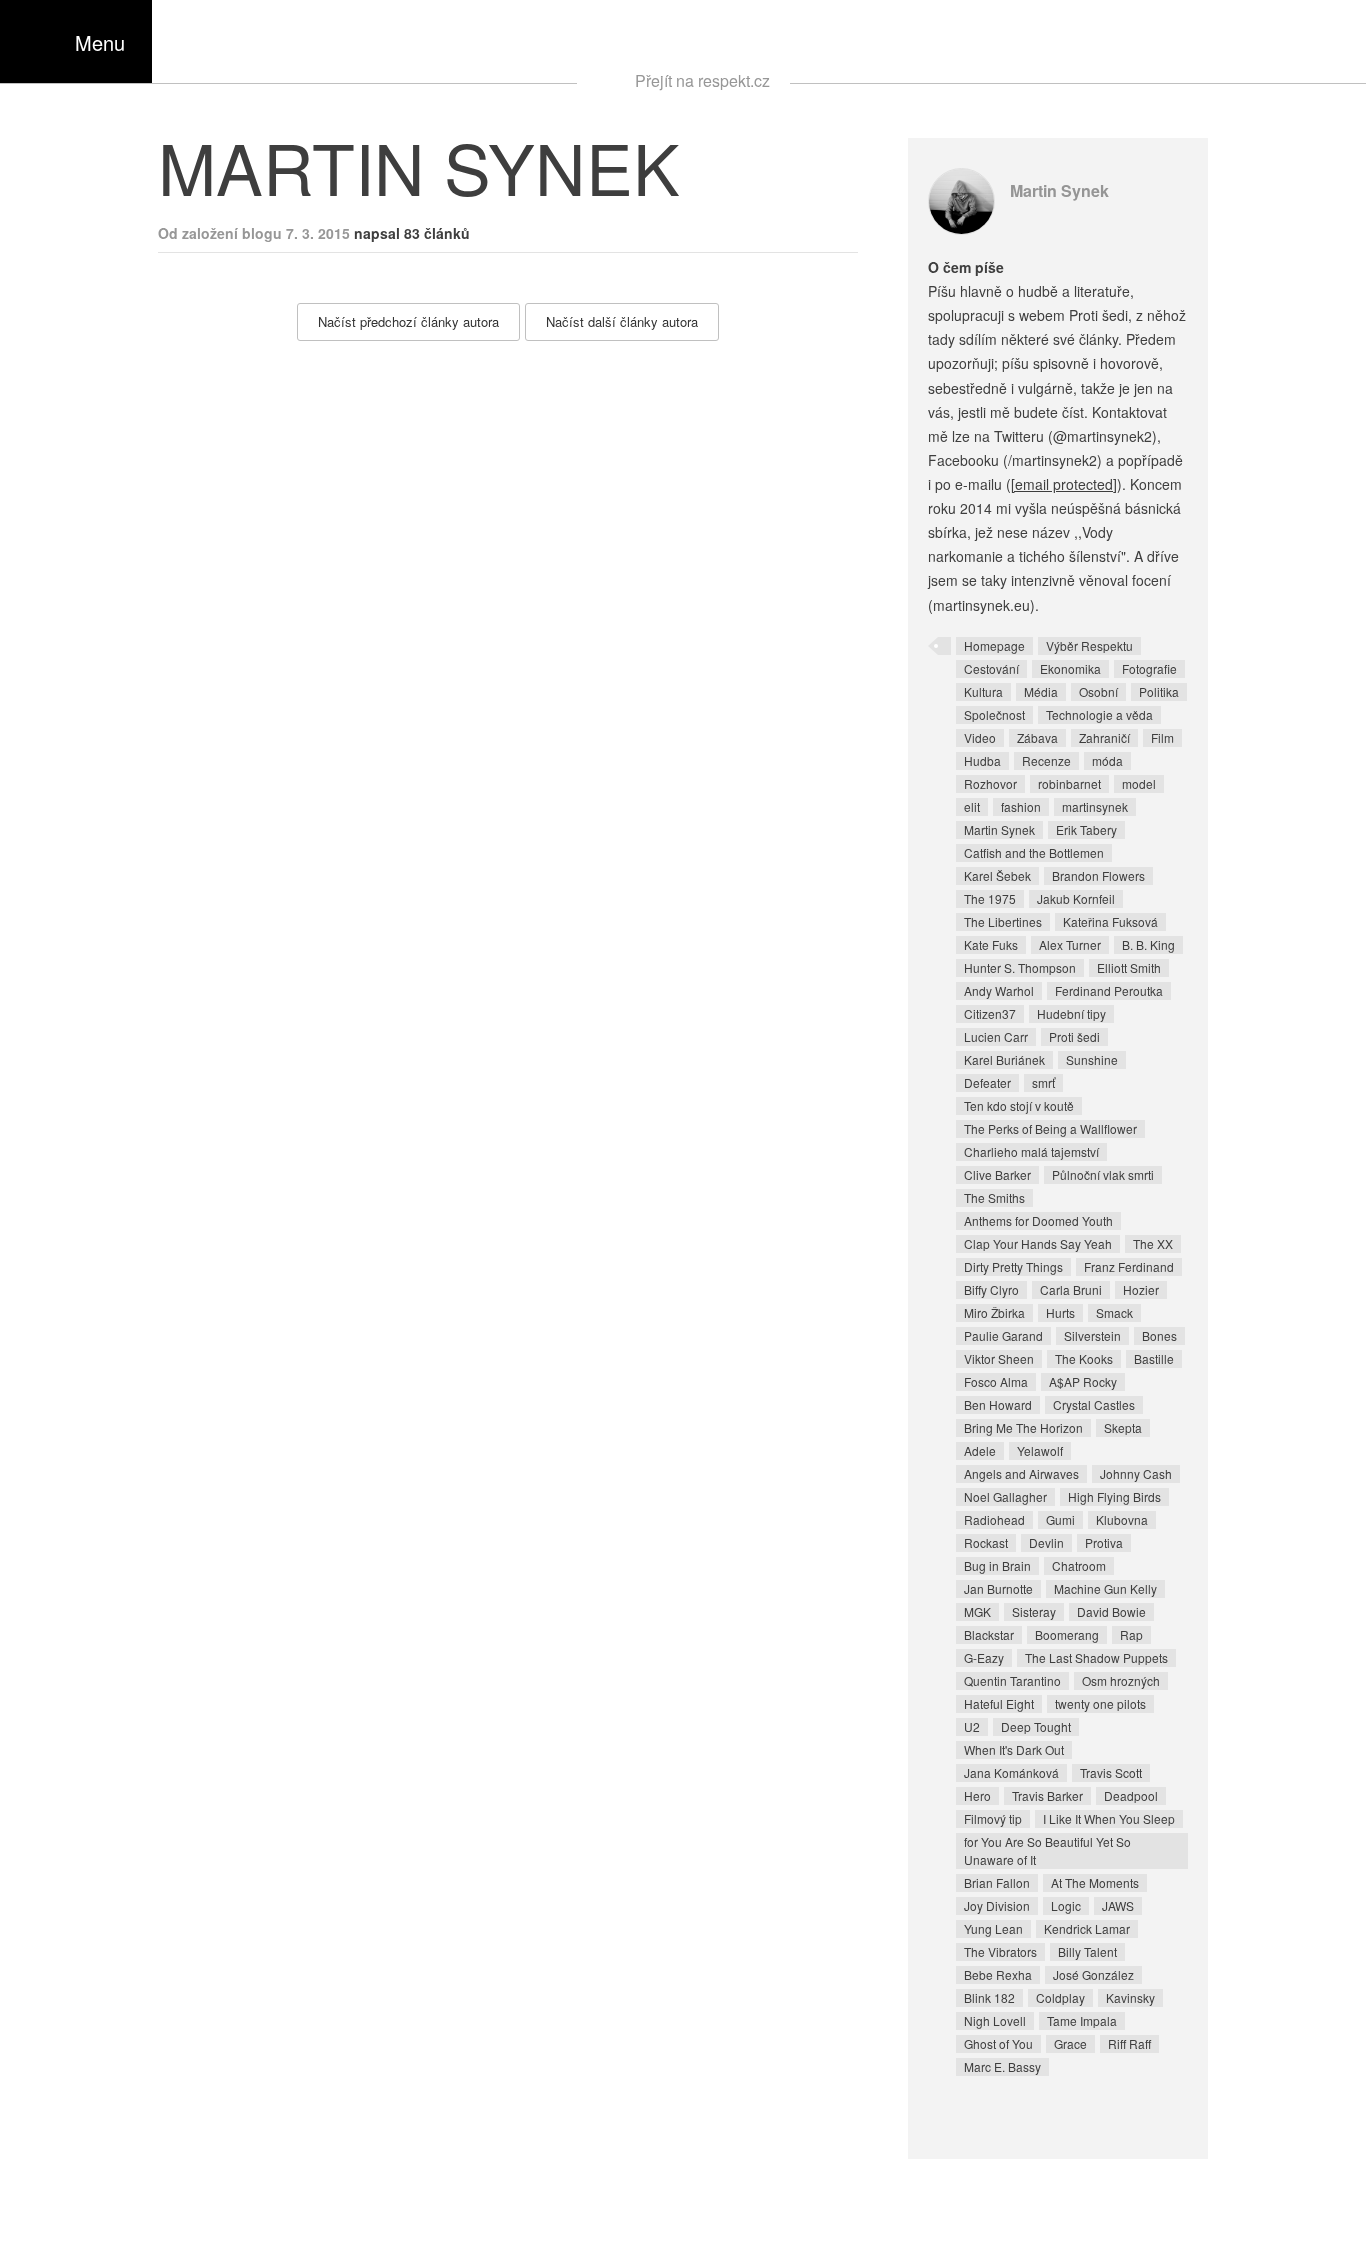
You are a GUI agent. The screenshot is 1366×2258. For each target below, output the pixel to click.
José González (1093, 1974)
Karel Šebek (997, 875)
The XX (1153, 1243)
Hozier (1141, 1289)
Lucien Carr (996, 1036)
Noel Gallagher (1005, 1496)
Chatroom (1079, 1565)
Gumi (1060, 1519)
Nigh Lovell (995, 2020)
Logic (1066, 1905)
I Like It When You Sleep (1109, 1818)
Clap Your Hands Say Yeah (1038, 1243)
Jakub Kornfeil (1076, 898)
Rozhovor (990, 783)
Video (980, 737)
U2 (972, 1726)
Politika (1159, 691)
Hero (977, 1795)
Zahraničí (1104, 737)
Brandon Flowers (1098, 875)
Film (1162, 737)
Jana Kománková (1011, 1772)
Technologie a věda (1099, 714)
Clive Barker (997, 1174)
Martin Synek (1059, 190)
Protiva (1104, 1542)
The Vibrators (1000, 1951)
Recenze (1046, 760)
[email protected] (1064, 484)
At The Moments (1095, 1882)
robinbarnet (1069, 783)
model (1139, 783)
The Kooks (1084, 1358)
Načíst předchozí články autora (408, 321)
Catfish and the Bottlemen (1034, 852)
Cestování (991, 668)
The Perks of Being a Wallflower (1050, 1128)
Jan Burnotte (998, 1588)
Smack (1114, 1312)
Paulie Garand (1003, 1335)
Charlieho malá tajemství (1031, 1151)
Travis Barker (1047, 1795)
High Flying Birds (1114, 1496)
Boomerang (1067, 1634)
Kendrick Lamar (1087, 1928)
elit (972, 806)
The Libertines (1003, 921)
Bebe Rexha (998, 1974)
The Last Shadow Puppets (1096, 1657)
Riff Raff (1129, 2043)
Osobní (1098, 691)
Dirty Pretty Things (1013, 1266)
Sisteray (1034, 1611)
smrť (1043, 1082)
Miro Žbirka (994, 1312)
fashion (1021, 806)
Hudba (982, 760)
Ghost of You (998, 2043)
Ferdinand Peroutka (1109, 990)
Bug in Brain (997, 1565)
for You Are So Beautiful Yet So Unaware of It (1047, 1850)
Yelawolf (1040, 1450)
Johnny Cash (1136, 1473)
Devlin (1046, 1542)
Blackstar (989, 1634)
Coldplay (1060, 1997)
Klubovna (1122, 1519)
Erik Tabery (1086, 829)
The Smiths (994, 1197)
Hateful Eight (999, 1703)
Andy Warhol (999, 990)
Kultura (983, 691)
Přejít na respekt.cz (702, 80)
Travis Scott (1111, 1772)
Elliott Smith (1129, 967)
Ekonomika (1070, 668)
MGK (977, 1611)
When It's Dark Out (1014, 1749)
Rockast (986, 1542)
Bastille (1154, 1358)
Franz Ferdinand (1129, 1266)
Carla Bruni (1071, 1289)
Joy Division (997, 1905)
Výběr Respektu (1089, 645)
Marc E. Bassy (1002, 2066)
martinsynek (1095, 806)
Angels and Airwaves (1021, 1473)
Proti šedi (1074, 1036)
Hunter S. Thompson (1020, 967)
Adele (980, 1450)
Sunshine (1092, 1059)
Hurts (1060, 1312)
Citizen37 (990, 1013)
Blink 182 (989, 1997)
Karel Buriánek (1004, 1059)
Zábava (1037, 737)
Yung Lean (993, 1928)
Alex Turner (1070, 944)
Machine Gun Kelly (1105, 1588)
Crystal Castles (1094, 1404)
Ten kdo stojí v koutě (1019, 1105)
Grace (1070, 2043)
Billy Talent (1087, 1951)
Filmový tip (993, 1818)
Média (1041, 691)
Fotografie (1149, 668)
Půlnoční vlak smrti (1103, 1174)
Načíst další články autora (622, 321)
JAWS (1118, 1905)
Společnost (994, 714)
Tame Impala (1082, 2020)
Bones (1159, 1335)
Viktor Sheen (999, 1358)
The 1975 (990, 898)
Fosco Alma (996, 1381)
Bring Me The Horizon (1023, 1427)
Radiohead (994, 1519)
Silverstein (1092, 1335)
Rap (1131, 1634)
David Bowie (1111, 1611)
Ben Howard (998, 1404)
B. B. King (1148, 944)
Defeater (987, 1082)
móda (1107, 760)
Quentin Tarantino (1012, 1680)
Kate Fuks (991, 944)
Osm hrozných (1121, 1680)
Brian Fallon (997, 1882)
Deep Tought (1036, 1726)
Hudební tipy (1071, 1013)
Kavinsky (1130, 1997)
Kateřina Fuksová (1110, 921)
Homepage (994, 645)
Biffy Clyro (991, 1289)
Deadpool (1131, 1795)
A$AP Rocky (1083, 1381)
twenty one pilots (1100, 1703)
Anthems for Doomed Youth (1038, 1220)
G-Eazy (984, 1657)
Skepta (1123, 1427)
